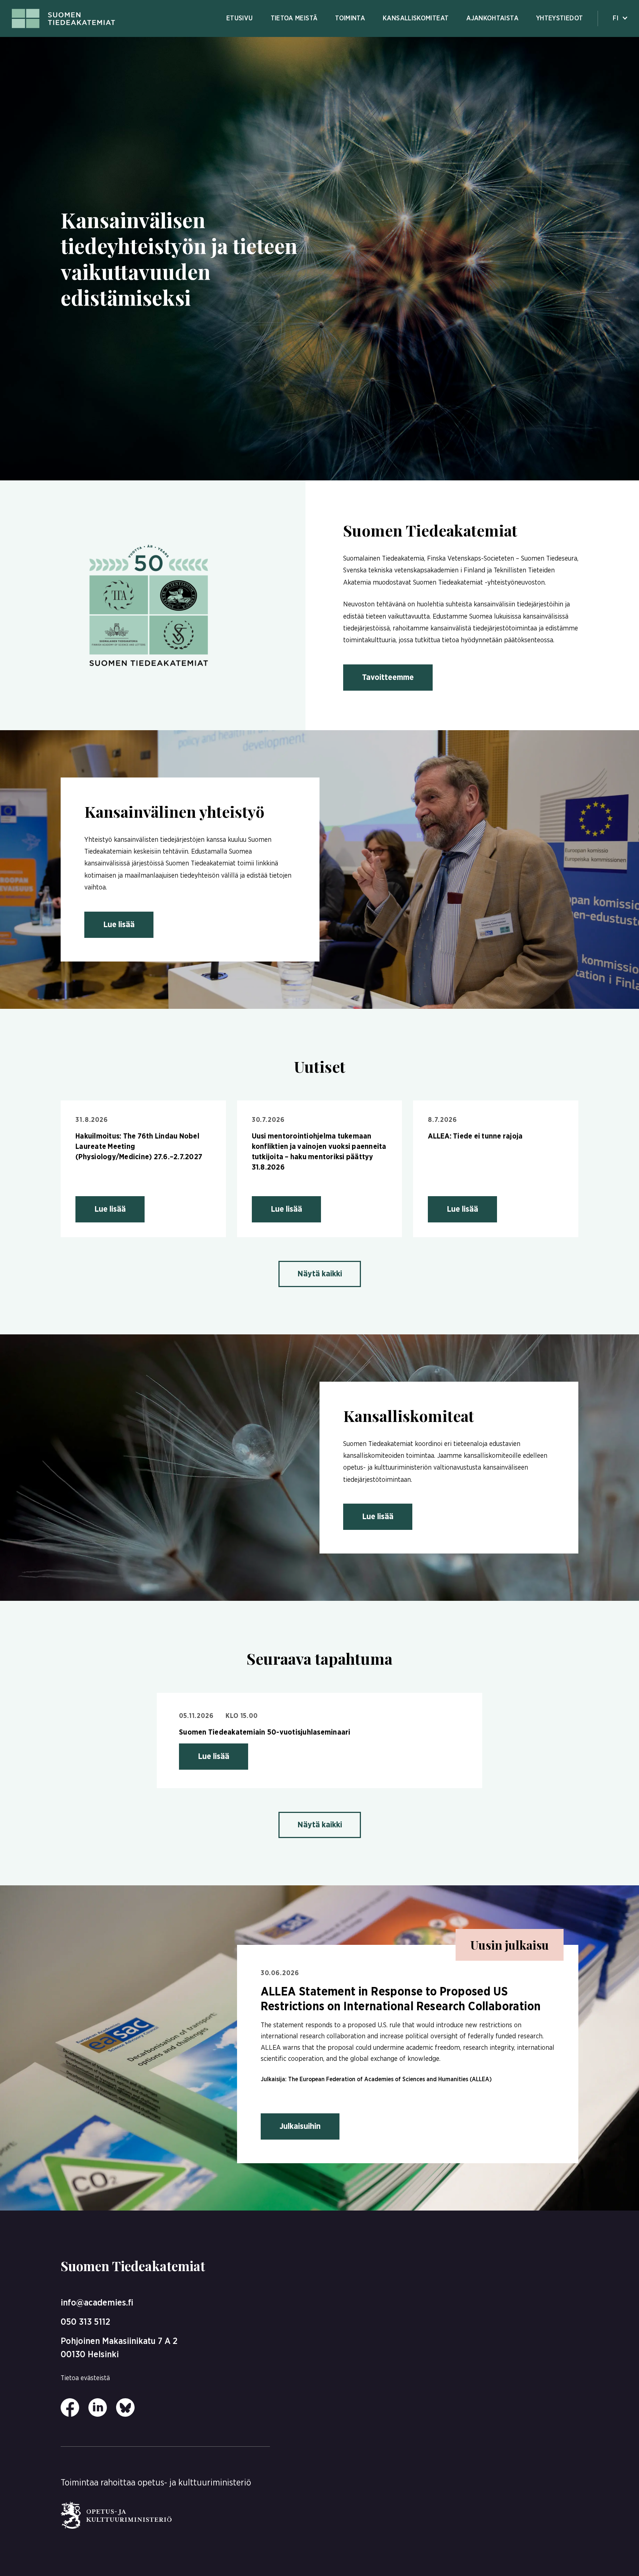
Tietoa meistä (294, 18)
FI (616, 18)
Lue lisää (119, 925)
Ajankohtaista (492, 18)
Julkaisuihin (300, 2126)
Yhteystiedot (559, 18)
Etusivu (240, 18)
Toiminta (350, 18)
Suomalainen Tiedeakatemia (384, 559)
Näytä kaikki (320, 1274)
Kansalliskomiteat (416, 18)
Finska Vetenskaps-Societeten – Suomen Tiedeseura (502, 559)
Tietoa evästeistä (85, 2378)
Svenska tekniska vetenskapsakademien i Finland (414, 571)
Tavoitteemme (388, 677)
